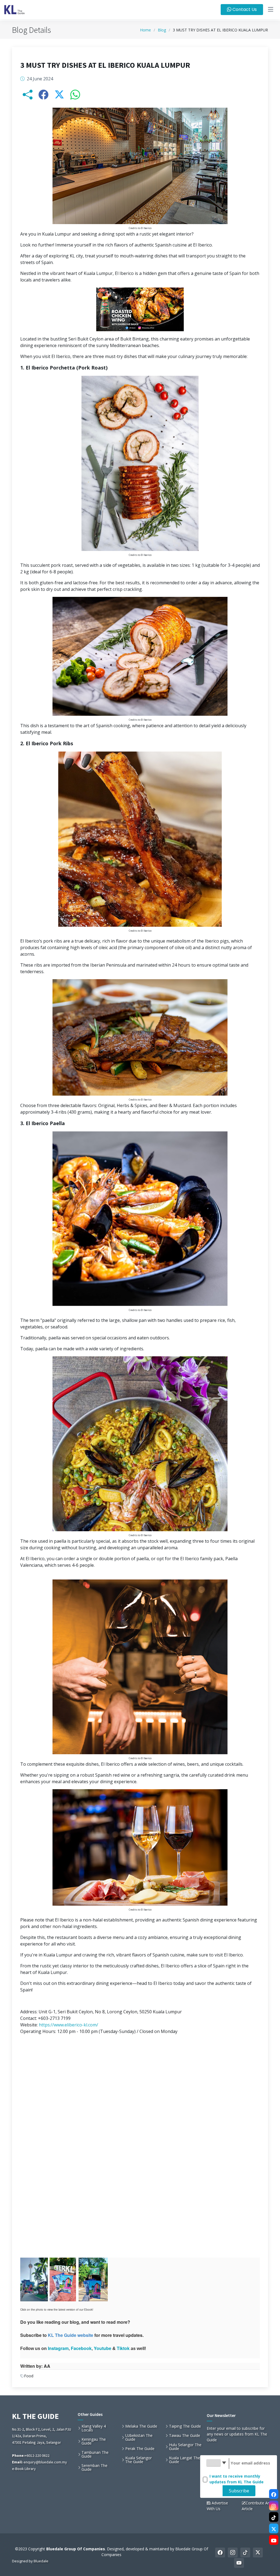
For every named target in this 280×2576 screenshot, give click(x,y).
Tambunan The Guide (95, 2454)
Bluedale (41, 2561)
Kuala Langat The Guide (185, 2460)
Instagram (58, 2348)
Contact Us (244, 9)
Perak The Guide (140, 2449)
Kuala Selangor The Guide (138, 2460)
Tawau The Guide (185, 2436)
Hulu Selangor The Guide (185, 2447)
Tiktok (123, 2348)
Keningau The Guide (94, 2441)
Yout (99, 2348)
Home (145, 30)
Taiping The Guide (185, 2426)
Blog (162, 30)
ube (107, 2348)
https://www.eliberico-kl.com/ (68, 2025)
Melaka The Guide (141, 2426)
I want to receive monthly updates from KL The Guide (237, 2479)
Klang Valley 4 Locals (94, 2428)
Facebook (81, 2348)
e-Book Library (24, 2469)
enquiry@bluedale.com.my (45, 2462)
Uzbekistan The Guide (139, 2437)
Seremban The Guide (94, 2468)
